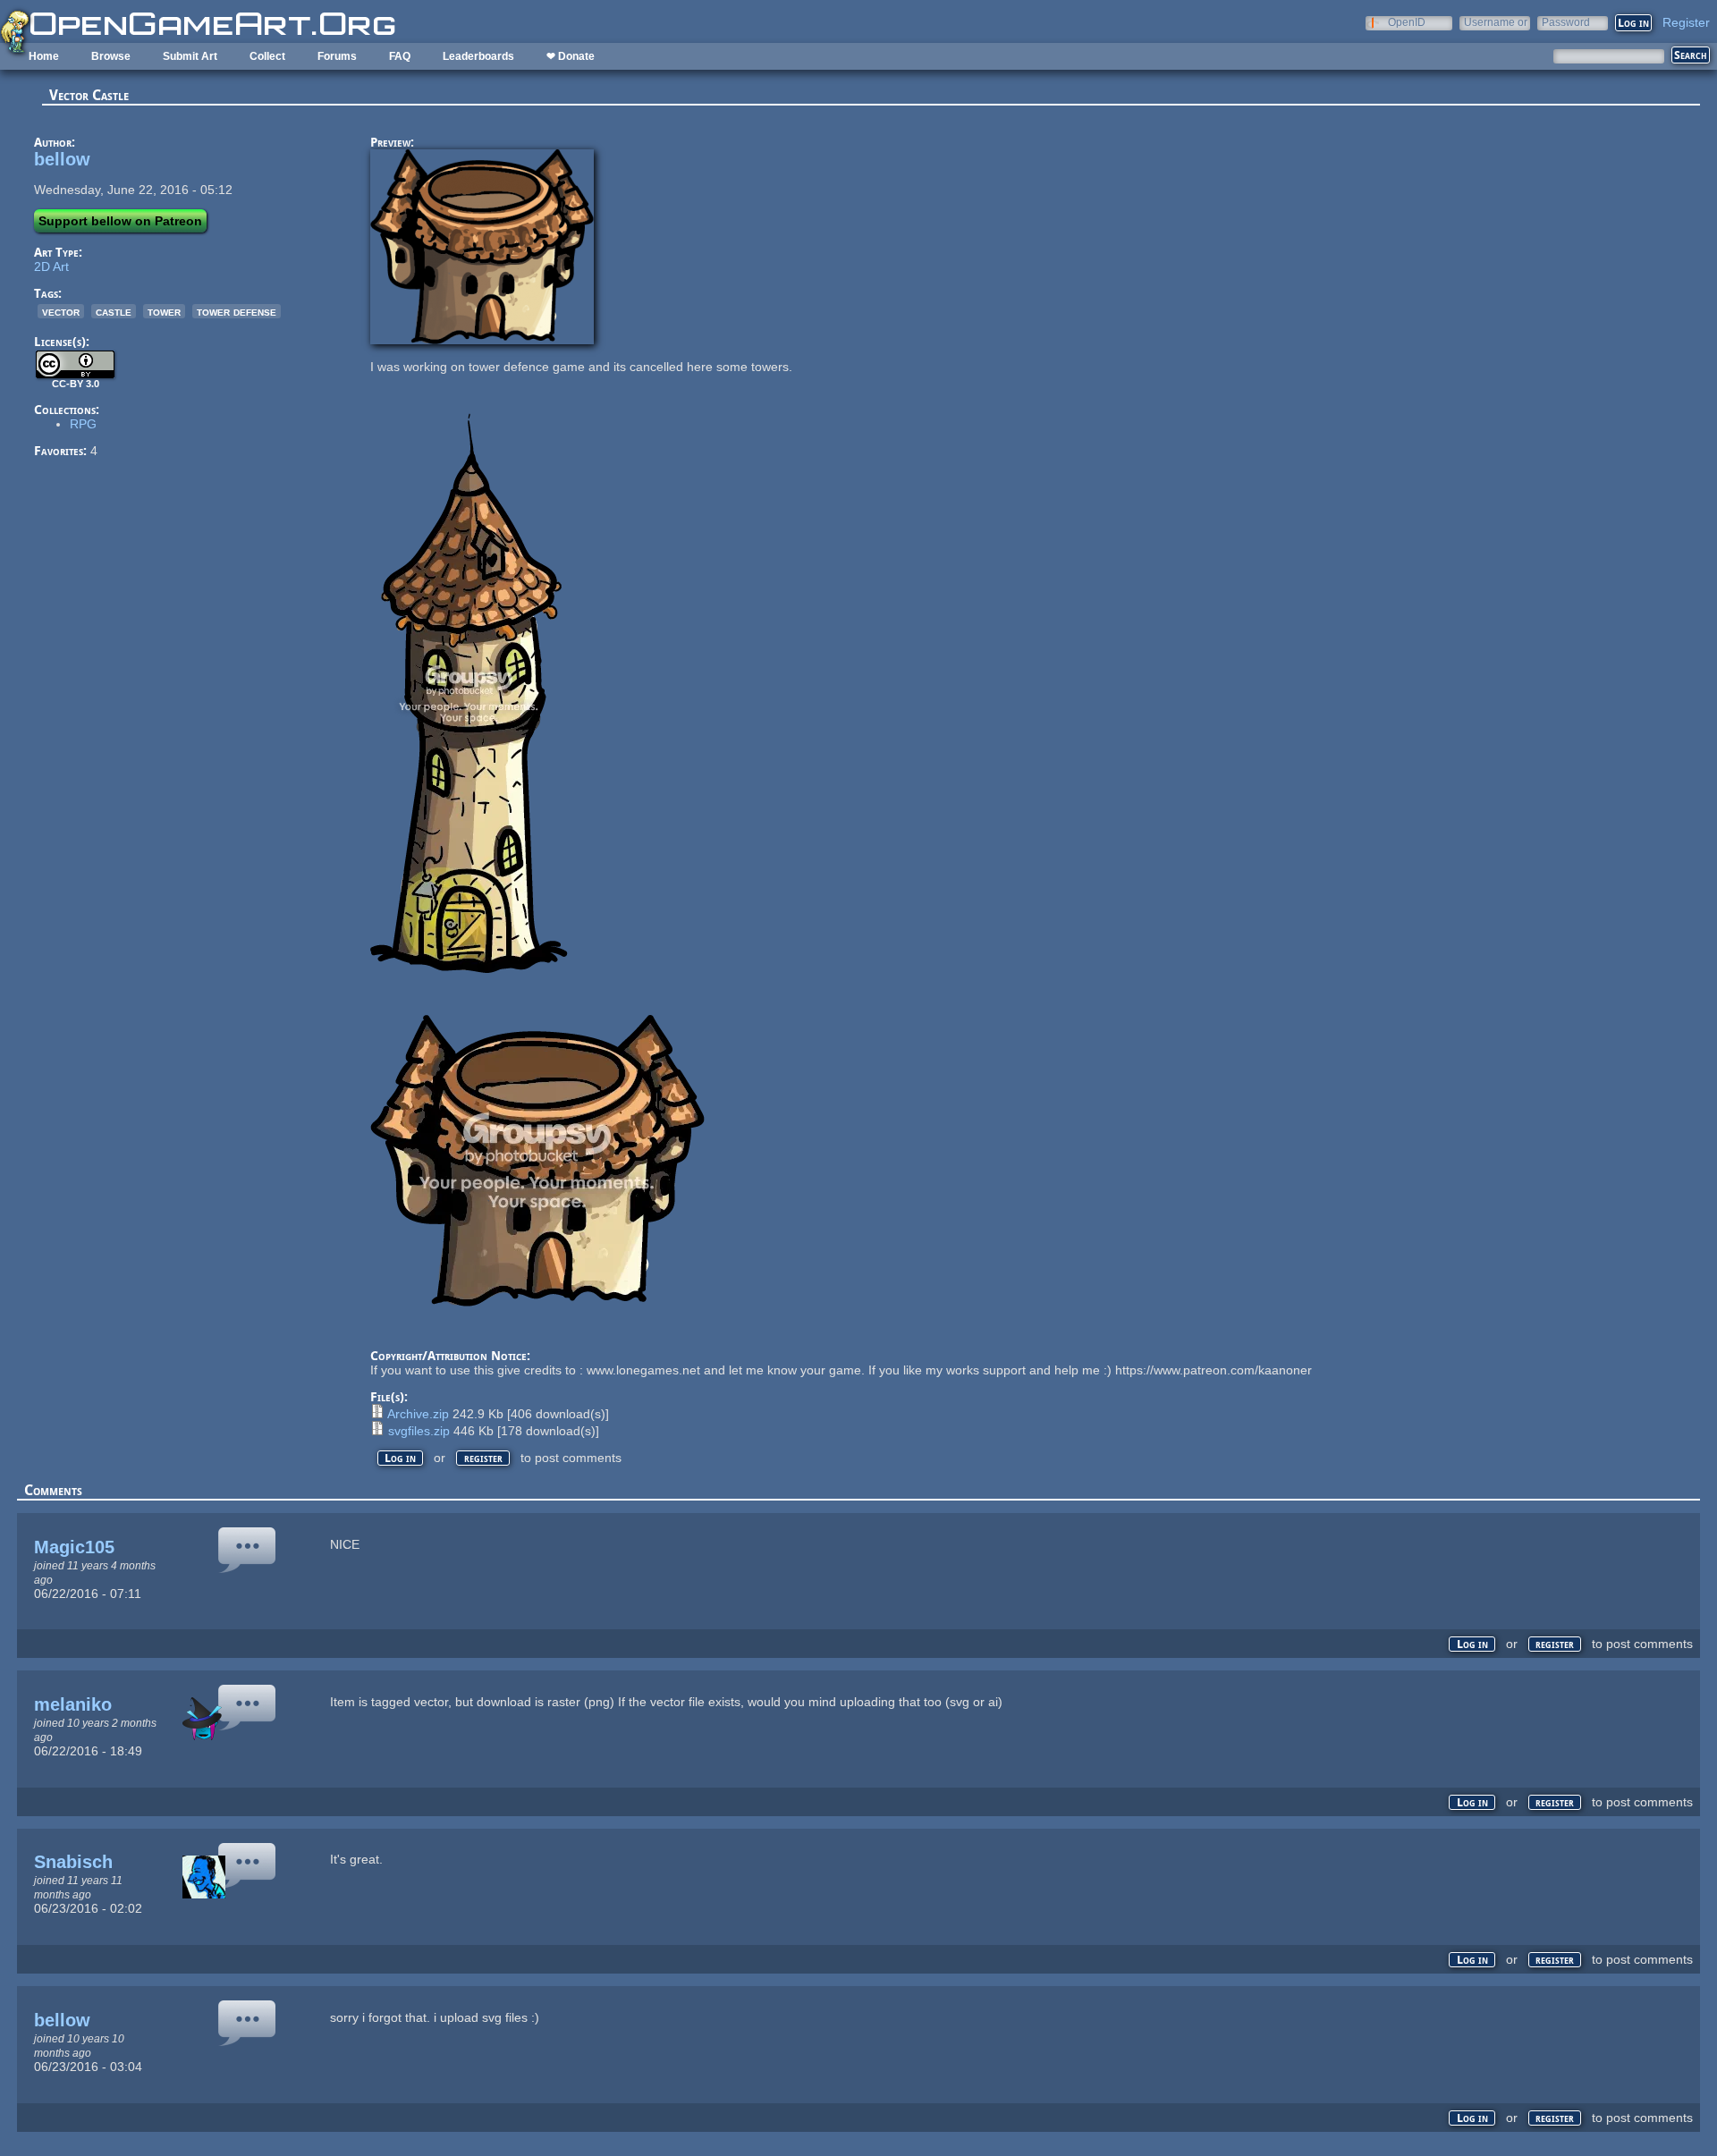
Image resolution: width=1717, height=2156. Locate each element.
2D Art (51, 266)
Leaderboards (478, 56)
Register (1686, 22)
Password (1566, 22)
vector (61, 311)
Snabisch (73, 1862)
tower (164, 311)
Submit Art (190, 56)
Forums (337, 56)
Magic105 (74, 1547)
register (483, 1458)
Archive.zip (418, 1414)
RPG (83, 424)
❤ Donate (571, 56)
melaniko (73, 1704)
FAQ (400, 56)
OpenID (1407, 22)
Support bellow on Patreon (120, 221)
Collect (267, 56)
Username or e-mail (1496, 22)
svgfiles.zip (419, 1431)
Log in (400, 1458)
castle (114, 311)
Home (44, 56)
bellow (62, 159)
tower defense (237, 311)
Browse (111, 56)
